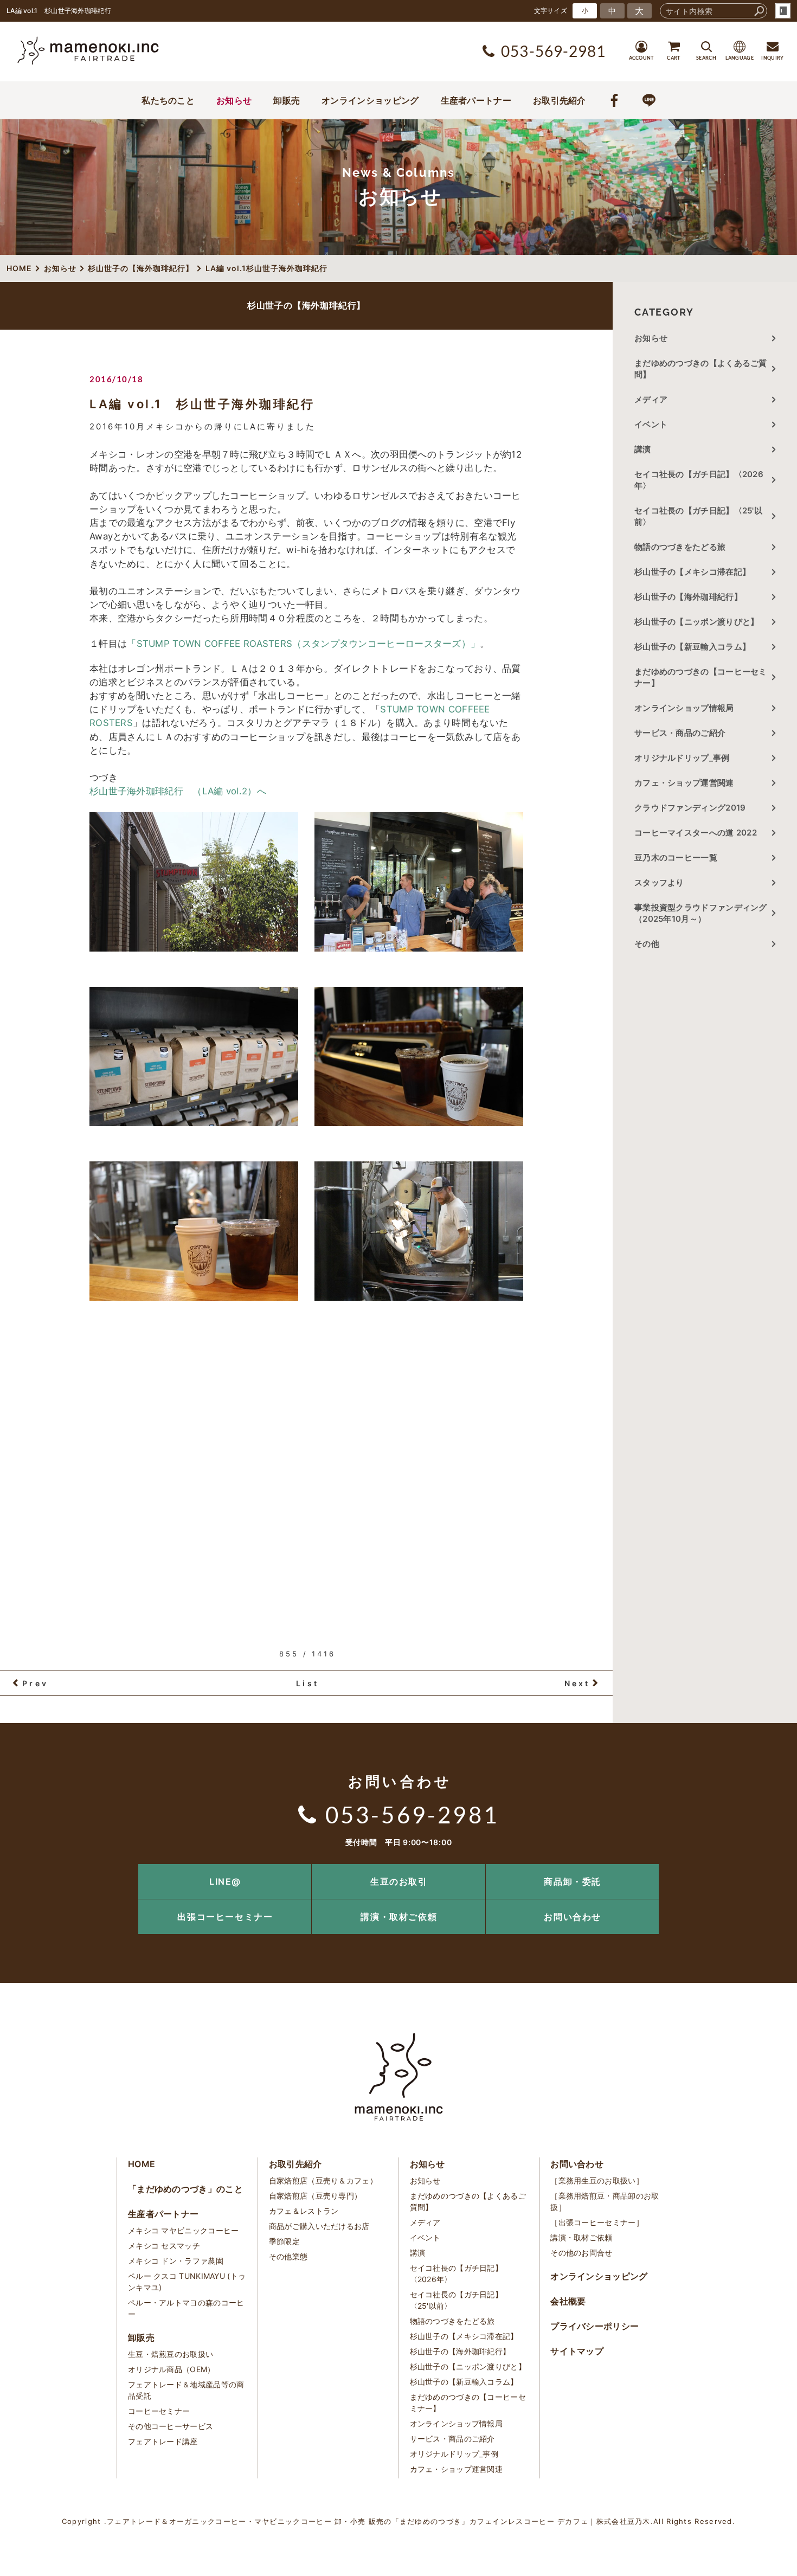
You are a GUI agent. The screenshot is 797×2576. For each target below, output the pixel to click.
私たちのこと (168, 100)
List (307, 1683)
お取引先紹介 (560, 100)
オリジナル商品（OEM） (172, 2369)
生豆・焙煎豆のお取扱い (171, 2354)
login (783, 11)
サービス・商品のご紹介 (680, 733)
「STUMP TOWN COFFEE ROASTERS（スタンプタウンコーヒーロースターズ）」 (303, 644)
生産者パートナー (476, 100)
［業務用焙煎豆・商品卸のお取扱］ (605, 2201)
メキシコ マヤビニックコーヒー (184, 2230)
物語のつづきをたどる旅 (680, 547)
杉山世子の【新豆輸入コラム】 (692, 647)
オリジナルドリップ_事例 (682, 758)
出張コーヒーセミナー (225, 1917)
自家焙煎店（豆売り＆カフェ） (323, 2180)
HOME (142, 2164)
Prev (35, 1683)
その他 (651, 944)
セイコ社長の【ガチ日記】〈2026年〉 (699, 480)
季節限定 (284, 2241)
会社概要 (568, 2301)
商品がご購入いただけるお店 (319, 2226)
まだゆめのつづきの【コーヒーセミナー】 (701, 677)
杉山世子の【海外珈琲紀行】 (688, 597)
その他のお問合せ (581, 2253)
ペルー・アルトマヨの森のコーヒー (186, 2308)
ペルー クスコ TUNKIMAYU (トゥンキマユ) (187, 2282)
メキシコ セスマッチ (164, 2246)
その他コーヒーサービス (171, 2426)
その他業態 (288, 2256)
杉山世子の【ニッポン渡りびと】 (697, 622)
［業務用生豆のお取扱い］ (597, 2180)
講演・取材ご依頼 (399, 1917)
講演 (643, 449)
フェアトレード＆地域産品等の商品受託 (186, 2390)
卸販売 (287, 100)
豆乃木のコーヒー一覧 (676, 857)
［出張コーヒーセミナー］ (597, 2222)
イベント (651, 424)
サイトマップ (577, 2351)
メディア (651, 399)
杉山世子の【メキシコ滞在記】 (692, 572)
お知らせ (234, 100)
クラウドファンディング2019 (690, 808)
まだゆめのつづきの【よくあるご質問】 (701, 369)
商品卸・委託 (573, 1881)
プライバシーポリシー (594, 2326)
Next (577, 1683)
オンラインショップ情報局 (684, 708)
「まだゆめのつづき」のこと (185, 2189)
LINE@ (225, 1881)
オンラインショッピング (370, 100)
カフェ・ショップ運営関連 (684, 783)
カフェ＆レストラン (304, 2211)
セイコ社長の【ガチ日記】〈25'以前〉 (698, 516)
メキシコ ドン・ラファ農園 (176, 2261)
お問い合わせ (573, 1917)
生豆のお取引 (399, 1881)
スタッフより (659, 882)
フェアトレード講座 (163, 2441)
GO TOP (764, 1868)
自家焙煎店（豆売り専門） (316, 2196)
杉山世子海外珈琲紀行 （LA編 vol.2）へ (178, 791)
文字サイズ (551, 11)
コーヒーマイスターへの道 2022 (696, 833)
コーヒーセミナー (159, 2411)
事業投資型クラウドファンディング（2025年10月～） (701, 913)
